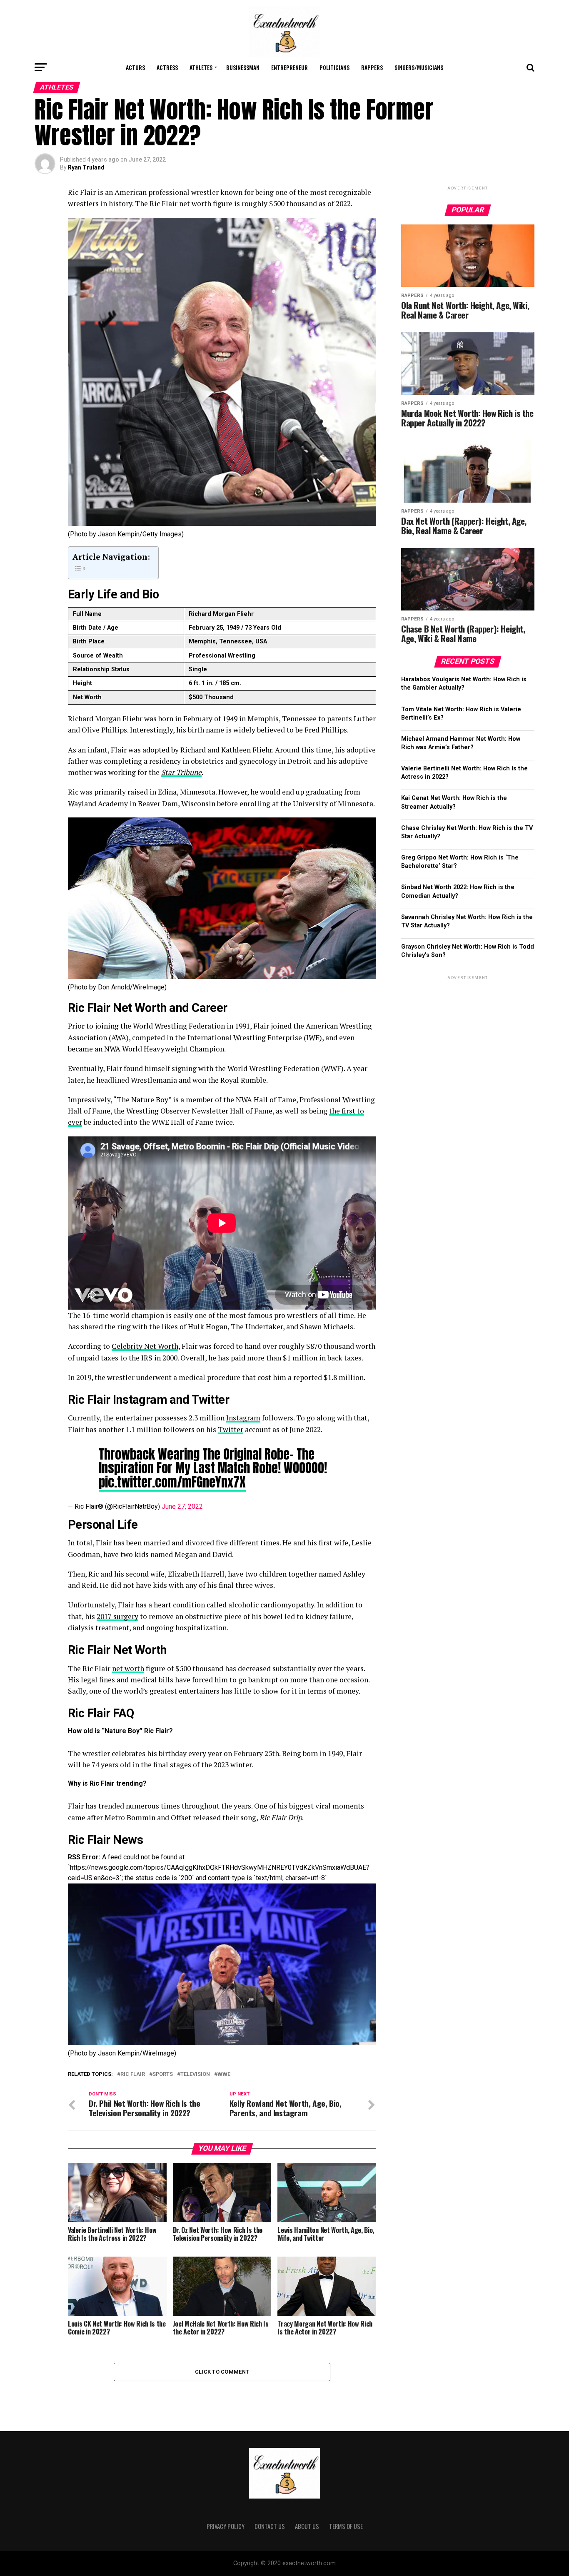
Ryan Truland (86, 167)
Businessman (243, 67)
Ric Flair (133, 2074)
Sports (163, 2074)
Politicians (334, 67)
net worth (128, 1668)
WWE (224, 2074)
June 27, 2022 (182, 1506)
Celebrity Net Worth (145, 1346)
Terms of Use (346, 2526)
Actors (135, 67)
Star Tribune (181, 772)
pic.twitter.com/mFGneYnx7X (172, 1482)
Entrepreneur (289, 67)
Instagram (243, 1418)
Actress (167, 67)
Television (195, 2074)
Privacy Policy (226, 2526)
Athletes (201, 67)
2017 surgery (117, 1616)
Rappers (372, 67)
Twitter (231, 1429)
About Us (307, 2526)
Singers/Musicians (419, 67)
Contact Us (270, 2526)
